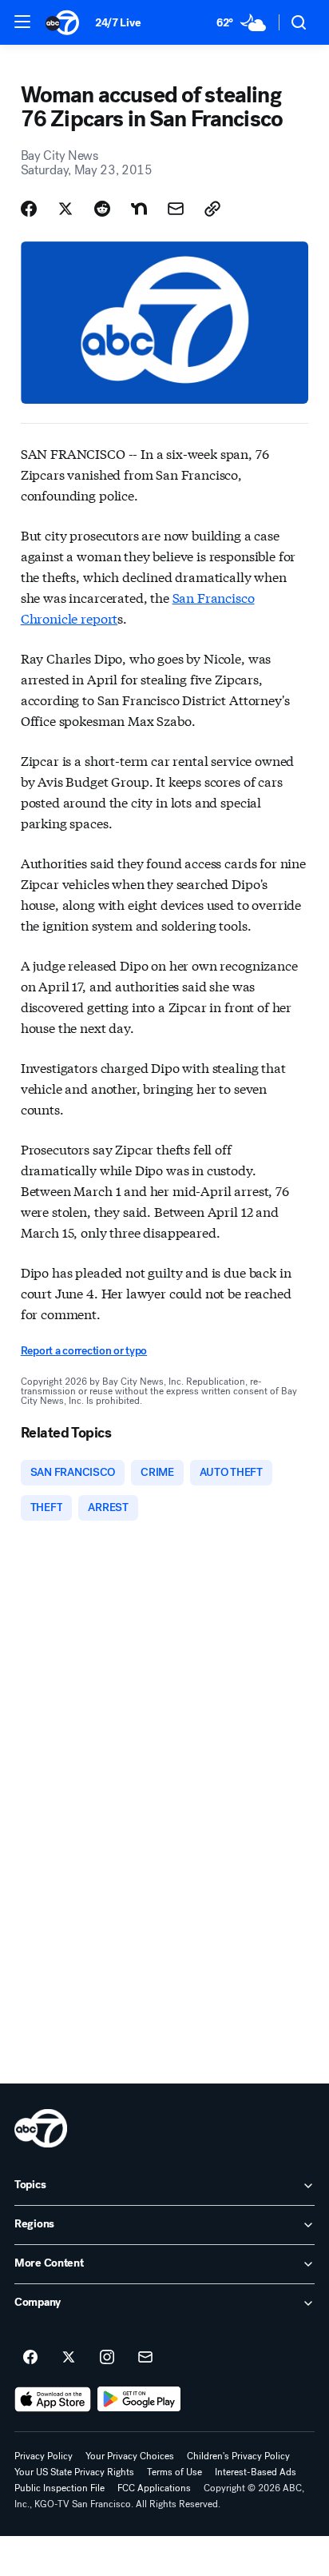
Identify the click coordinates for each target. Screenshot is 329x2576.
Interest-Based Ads (256, 2472)
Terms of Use (174, 2472)
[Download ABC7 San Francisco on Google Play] (139, 2399)
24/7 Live (118, 23)
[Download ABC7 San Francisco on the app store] (53, 2399)
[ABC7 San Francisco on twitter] (69, 2358)
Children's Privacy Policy (238, 2456)
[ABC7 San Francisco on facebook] (30, 2358)
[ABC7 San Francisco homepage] (62, 22)
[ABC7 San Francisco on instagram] (107, 2358)
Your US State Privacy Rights (74, 2472)
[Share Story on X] (65, 209)
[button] (22, 22)
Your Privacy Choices (130, 2456)
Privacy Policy (44, 2456)
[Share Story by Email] (176, 209)
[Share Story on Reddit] (102, 209)
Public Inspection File (59, 2488)
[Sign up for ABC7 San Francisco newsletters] (145, 2358)
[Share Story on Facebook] (29, 209)
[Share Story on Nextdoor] (139, 209)
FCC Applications (154, 2488)
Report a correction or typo (84, 1351)
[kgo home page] (41, 2128)
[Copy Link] (212, 209)
